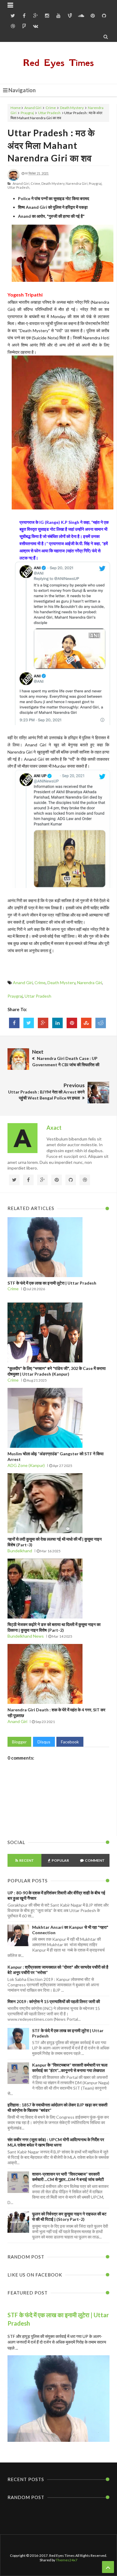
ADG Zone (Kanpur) (26, 1465)
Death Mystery (72, 108)
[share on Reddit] (101, 1023)
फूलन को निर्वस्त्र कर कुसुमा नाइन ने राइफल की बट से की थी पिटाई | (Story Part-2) (69, 2216)
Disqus (44, 1742)
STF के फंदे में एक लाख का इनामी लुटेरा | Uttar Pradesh (52, 1283)
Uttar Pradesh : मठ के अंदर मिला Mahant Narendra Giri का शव (51, 145)
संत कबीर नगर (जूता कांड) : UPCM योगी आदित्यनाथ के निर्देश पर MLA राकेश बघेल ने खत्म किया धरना (56, 2142)
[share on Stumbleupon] (86, 1023)
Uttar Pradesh (49, 113)
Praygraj (27, 113)
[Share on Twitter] (29, 1023)
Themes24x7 (67, 2560)
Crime (51, 108)
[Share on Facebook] (14, 1023)
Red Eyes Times (58, 63)
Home (16, 108)
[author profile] (13, 180)
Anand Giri (33, 108)
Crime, (36, 183)
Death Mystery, (53, 183)
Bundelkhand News (26, 1636)
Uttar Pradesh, (19, 187)
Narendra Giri (90, 983)
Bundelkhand (20, 1551)
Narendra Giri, (77, 183)
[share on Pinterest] (72, 1023)
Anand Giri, (21, 183)
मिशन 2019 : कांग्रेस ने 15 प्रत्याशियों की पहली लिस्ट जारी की (54, 2001)
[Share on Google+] (43, 1023)
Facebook (70, 1742)
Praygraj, (96, 183)
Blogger (19, 1742)
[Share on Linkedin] (57, 1023)
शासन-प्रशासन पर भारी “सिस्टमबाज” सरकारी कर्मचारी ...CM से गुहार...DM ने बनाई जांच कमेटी (68, 2177)
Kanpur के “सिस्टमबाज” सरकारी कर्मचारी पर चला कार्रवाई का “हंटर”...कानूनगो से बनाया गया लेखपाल (70, 2068)
